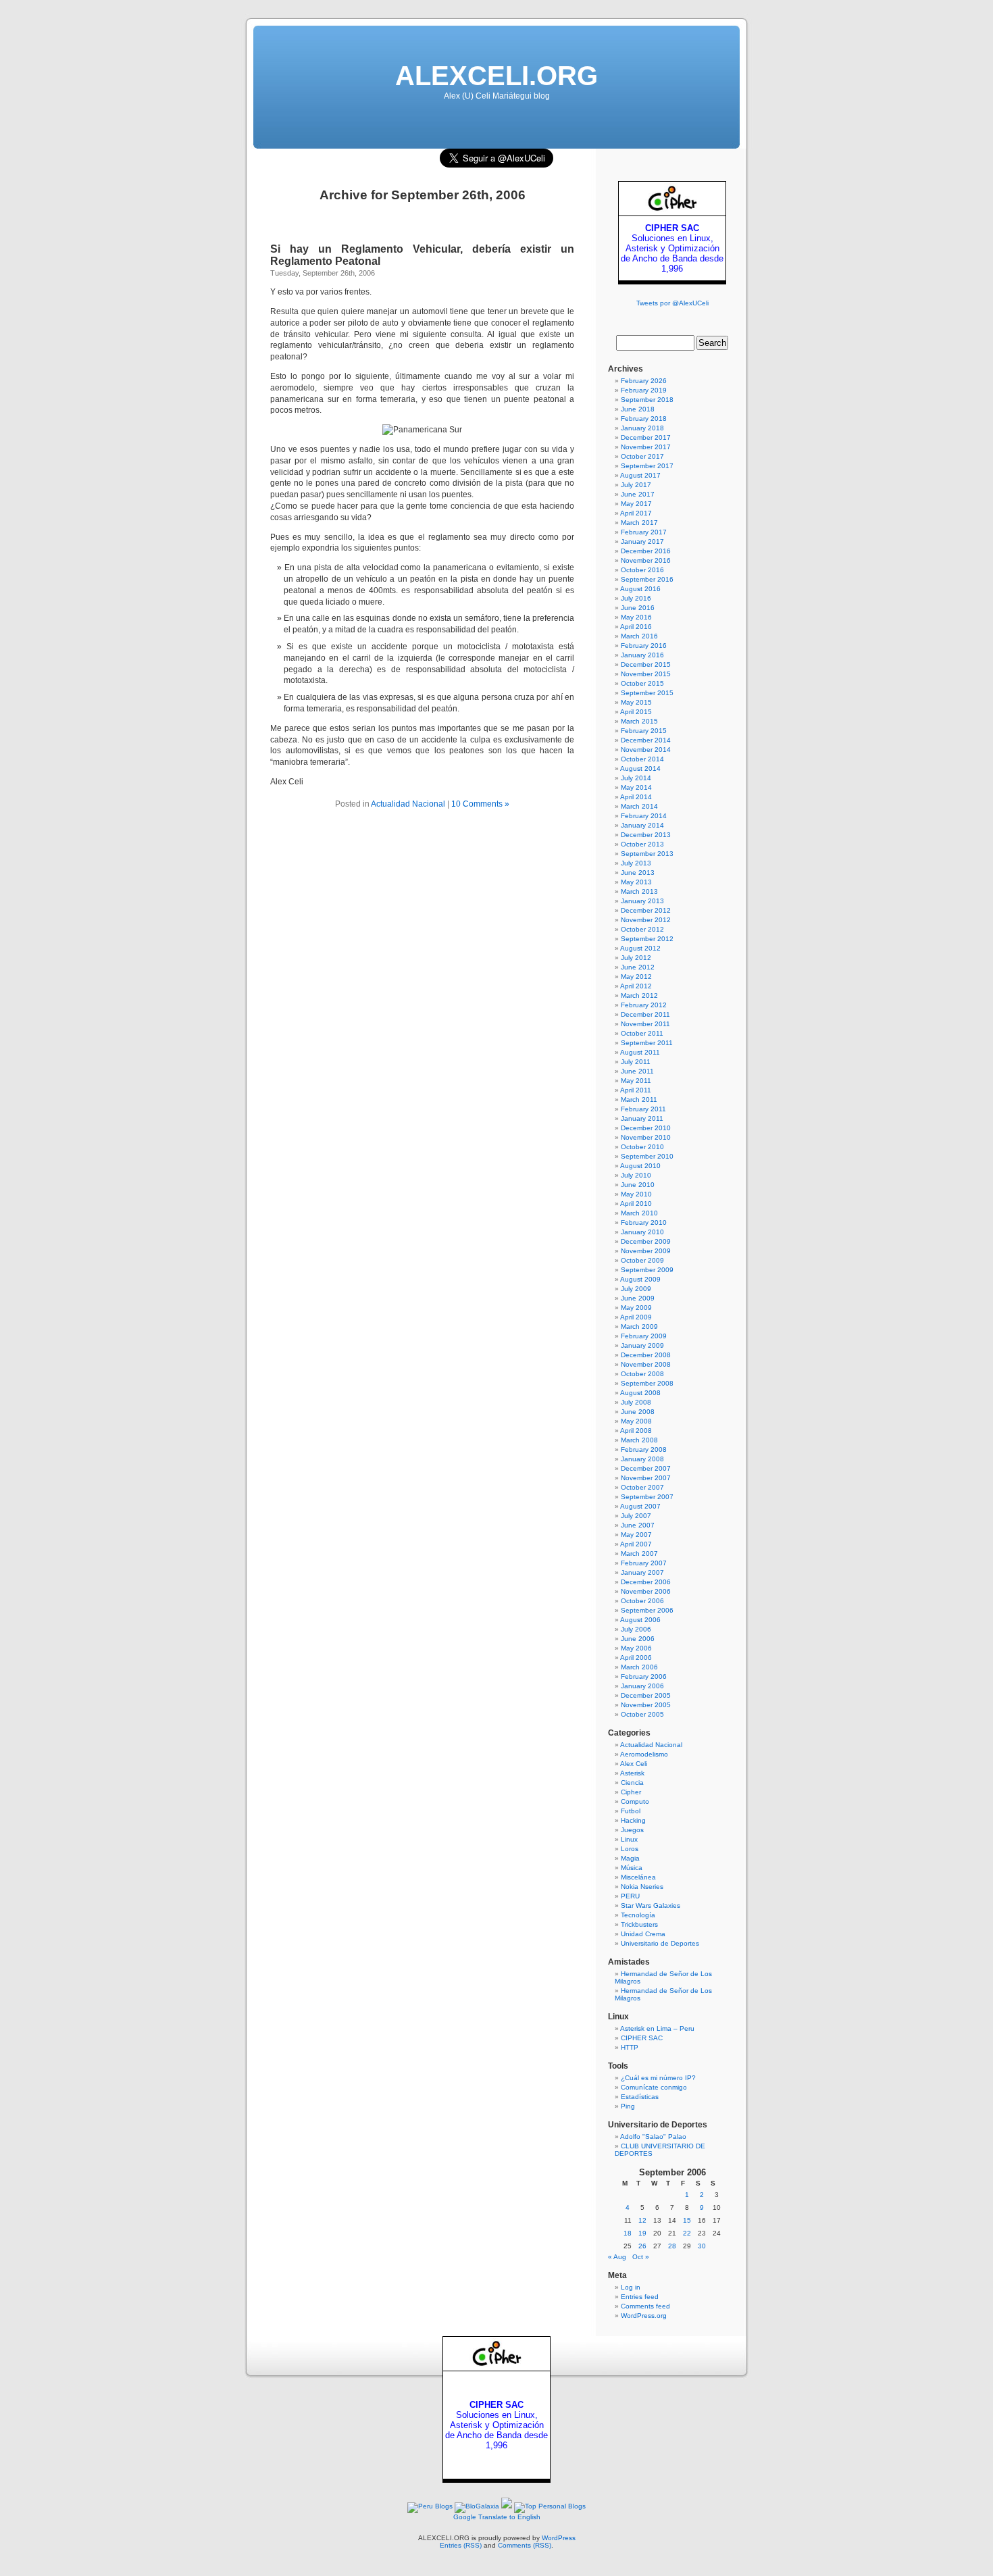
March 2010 (639, 1213)
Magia (630, 1858)
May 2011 (636, 1081)
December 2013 (646, 835)
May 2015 (636, 702)
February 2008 (644, 1449)
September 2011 (647, 1043)
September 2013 (647, 854)
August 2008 (640, 1393)
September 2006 (647, 1610)
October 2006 (642, 1601)
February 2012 (644, 1005)
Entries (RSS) (461, 2545)
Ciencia (632, 1783)
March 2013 (639, 891)
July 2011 (636, 1062)
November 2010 (646, 1137)
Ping (628, 2106)
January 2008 (642, 1459)
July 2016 (636, 598)
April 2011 (636, 1090)
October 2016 (642, 570)
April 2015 (636, 712)
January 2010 (642, 1232)
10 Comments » (480, 804)
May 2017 (636, 504)
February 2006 (644, 1676)
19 (642, 2233)
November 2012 (646, 920)
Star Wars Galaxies (651, 1905)
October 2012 (642, 929)
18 (628, 2233)
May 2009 (636, 1308)
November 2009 (646, 1251)
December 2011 (645, 1014)
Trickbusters (639, 1924)
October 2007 (642, 1487)
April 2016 (636, 627)
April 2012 (636, 986)
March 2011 (639, 1100)
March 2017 (639, 523)
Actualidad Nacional (408, 804)
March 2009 (639, 1327)
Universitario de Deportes (660, 1943)
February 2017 (644, 532)
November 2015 (646, 674)
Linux (629, 1839)
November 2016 (646, 560)
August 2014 (640, 768)
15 (687, 2220)
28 (672, 2246)
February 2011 (643, 1109)
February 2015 (644, 731)
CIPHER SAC (642, 2038)
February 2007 (644, 1563)
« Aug (617, 2257)
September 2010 (647, 1156)
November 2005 (646, 1705)
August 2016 (640, 589)
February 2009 (644, 1336)
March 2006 (639, 1667)
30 (702, 2246)
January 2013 (642, 901)
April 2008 (636, 1431)
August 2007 (640, 1506)
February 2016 (644, 646)
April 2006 (636, 1658)
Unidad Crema (643, 1934)
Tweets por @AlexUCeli (672, 303)
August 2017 (640, 475)
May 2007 (636, 1535)
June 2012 (638, 967)
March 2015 (639, 721)
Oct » (641, 2257)
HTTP (630, 2047)
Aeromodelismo (644, 1754)
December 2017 (646, 437)
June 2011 (637, 1071)
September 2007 (647, 1497)
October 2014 (642, 759)
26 (642, 2246)
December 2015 (646, 664)
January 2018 (642, 428)
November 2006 (646, 1591)
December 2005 (646, 1695)
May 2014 (636, 787)
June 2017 (638, 494)
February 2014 (644, 816)
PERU (630, 1896)
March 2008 (639, 1440)
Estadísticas (640, 2097)
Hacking (633, 1820)
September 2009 (647, 1270)
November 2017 (646, 447)
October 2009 (642, 1260)
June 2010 (638, 1185)
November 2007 (646, 1478)
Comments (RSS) (525, 2545)
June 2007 (638, 1525)
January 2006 (642, 1686)
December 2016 (646, 551)
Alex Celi (634, 1764)
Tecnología (638, 1915)
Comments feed (645, 2306)
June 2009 (638, 1298)
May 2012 (636, 977)
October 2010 (642, 1147)
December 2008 (646, 1355)
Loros (630, 1849)
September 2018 (647, 400)
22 (687, 2233)
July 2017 (636, 485)
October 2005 (642, 1714)
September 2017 (647, 466)
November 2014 (646, 750)
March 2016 (639, 636)
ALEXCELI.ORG (496, 76)
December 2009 (646, 1241)
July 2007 (636, 1516)
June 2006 (638, 1639)
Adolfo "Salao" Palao (653, 2137)
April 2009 (636, 1317)
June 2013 (638, 873)
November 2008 (646, 1364)
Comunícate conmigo (654, 2087)
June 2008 (638, 1412)
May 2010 (636, 1194)
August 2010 (640, 1166)
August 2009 (640, 1279)
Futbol (631, 1811)
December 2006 (646, 1582)
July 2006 (636, 1629)
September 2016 (647, 579)
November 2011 (645, 1024)
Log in (631, 2287)
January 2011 (642, 1118)
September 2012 (647, 939)
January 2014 (642, 825)
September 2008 (647, 1383)
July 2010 (636, 1175)
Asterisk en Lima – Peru (657, 2028)
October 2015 (642, 683)
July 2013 (636, 863)
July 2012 (636, 958)
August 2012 (640, 948)
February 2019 (644, 390)
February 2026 (644, 381)
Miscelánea (638, 1877)
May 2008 (636, 1421)
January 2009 (642, 1345)
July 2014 (636, 778)
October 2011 (642, 1033)
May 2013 (636, 882)
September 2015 (647, 693)
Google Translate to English (497, 2517)
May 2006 (636, 1648)
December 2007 (646, 1468)
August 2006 (640, 1620)
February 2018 (644, 419)
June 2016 (638, 608)
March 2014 (639, 806)
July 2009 (636, 1289)
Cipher (631, 1792)
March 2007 (639, 1554)
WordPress (559, 2538)
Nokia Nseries (642, 1887)
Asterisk (632, 1773)
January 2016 (642, 655)
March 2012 (639, 995)
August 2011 (640, 1052)
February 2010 (644, 1222)
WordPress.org (644, 2316)
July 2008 (636, 1402)
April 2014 (636, 797)
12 (642, 2220)
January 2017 (642, 541)
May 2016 (636, 617)
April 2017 (636, 513)
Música (632, 1868)
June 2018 (638, 409)
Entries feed (640, 2297)
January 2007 (642, 1572)
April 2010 (636, 1204)
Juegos (632, 1830)
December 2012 (646, 910)
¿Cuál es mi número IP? (658, 2078)
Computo (635, 1801)
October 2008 (642, 1374)
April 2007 (636, 1544)
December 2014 (646, 740)
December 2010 (646, 1128)
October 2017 (642, 456)
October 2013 (642, 844)
